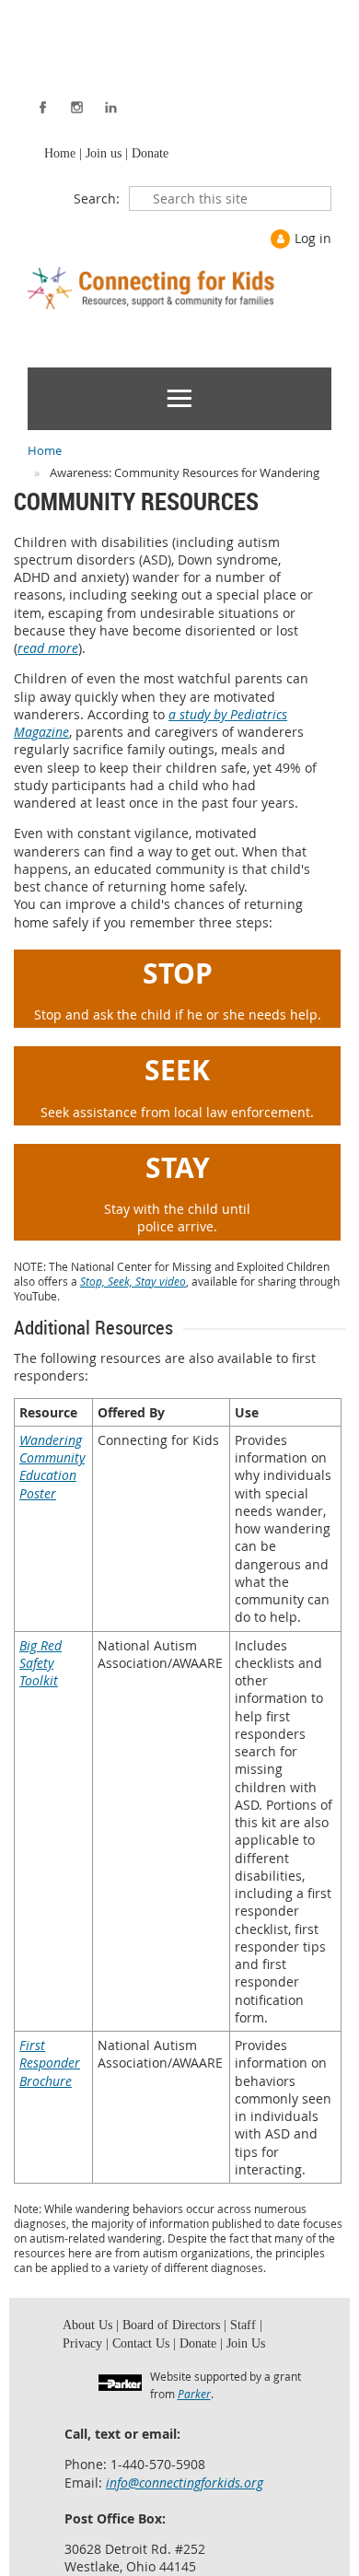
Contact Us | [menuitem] (92, 2351)
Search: (97, 201)
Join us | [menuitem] (103, 155)
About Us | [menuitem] (88, 2330)
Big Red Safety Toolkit (41, 1666)
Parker (194, 2402)
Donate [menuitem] (145, 155)
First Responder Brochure (50, 2066)
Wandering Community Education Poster (52, 1469)
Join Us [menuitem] (188, 2351)
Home (45, 453)
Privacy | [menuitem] (268, 2330)
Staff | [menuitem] (230, 2330)
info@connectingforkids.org (185, 2491)
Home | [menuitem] (61, 155)
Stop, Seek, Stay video (133, 1284)
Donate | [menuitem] (145, 2351)
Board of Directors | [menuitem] (165, 2330)
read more (48, 651)
